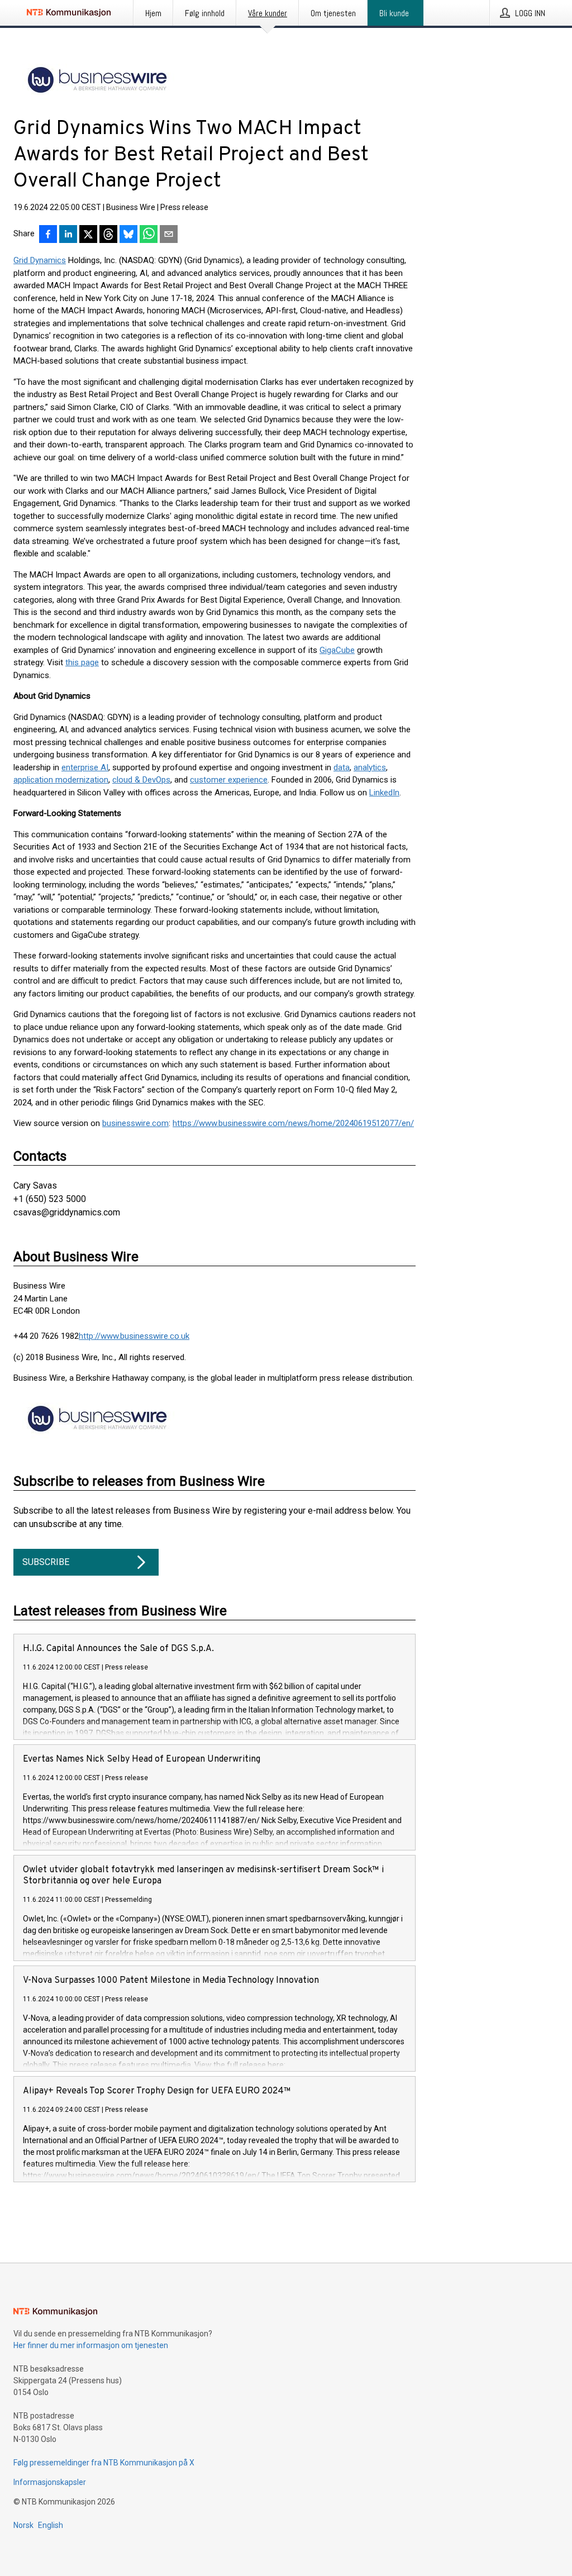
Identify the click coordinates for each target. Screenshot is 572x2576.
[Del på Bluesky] (128, 235)
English (51, 2525)
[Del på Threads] (108, 235)
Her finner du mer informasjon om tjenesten (91, 2345)
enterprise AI (85, 767)
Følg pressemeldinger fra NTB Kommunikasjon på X (104, 2463)
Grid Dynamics (40, 260)
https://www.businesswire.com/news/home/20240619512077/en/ (293, 1123)
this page (82, 662)
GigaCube (337, 650)
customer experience (229, 780)
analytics (370, 767)
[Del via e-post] (169, 235)
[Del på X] (88, 235)
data (342, 767)
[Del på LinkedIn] (68, 235)
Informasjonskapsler (50, 2482)
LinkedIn (384, 793)
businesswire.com (135, 1123)
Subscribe (46, 1562)
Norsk (23, 2525)
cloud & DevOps (141, 780)
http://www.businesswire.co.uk (134, 1336)
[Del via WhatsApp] (149, 235)
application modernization (61, 780)
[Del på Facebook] (48, 235)
